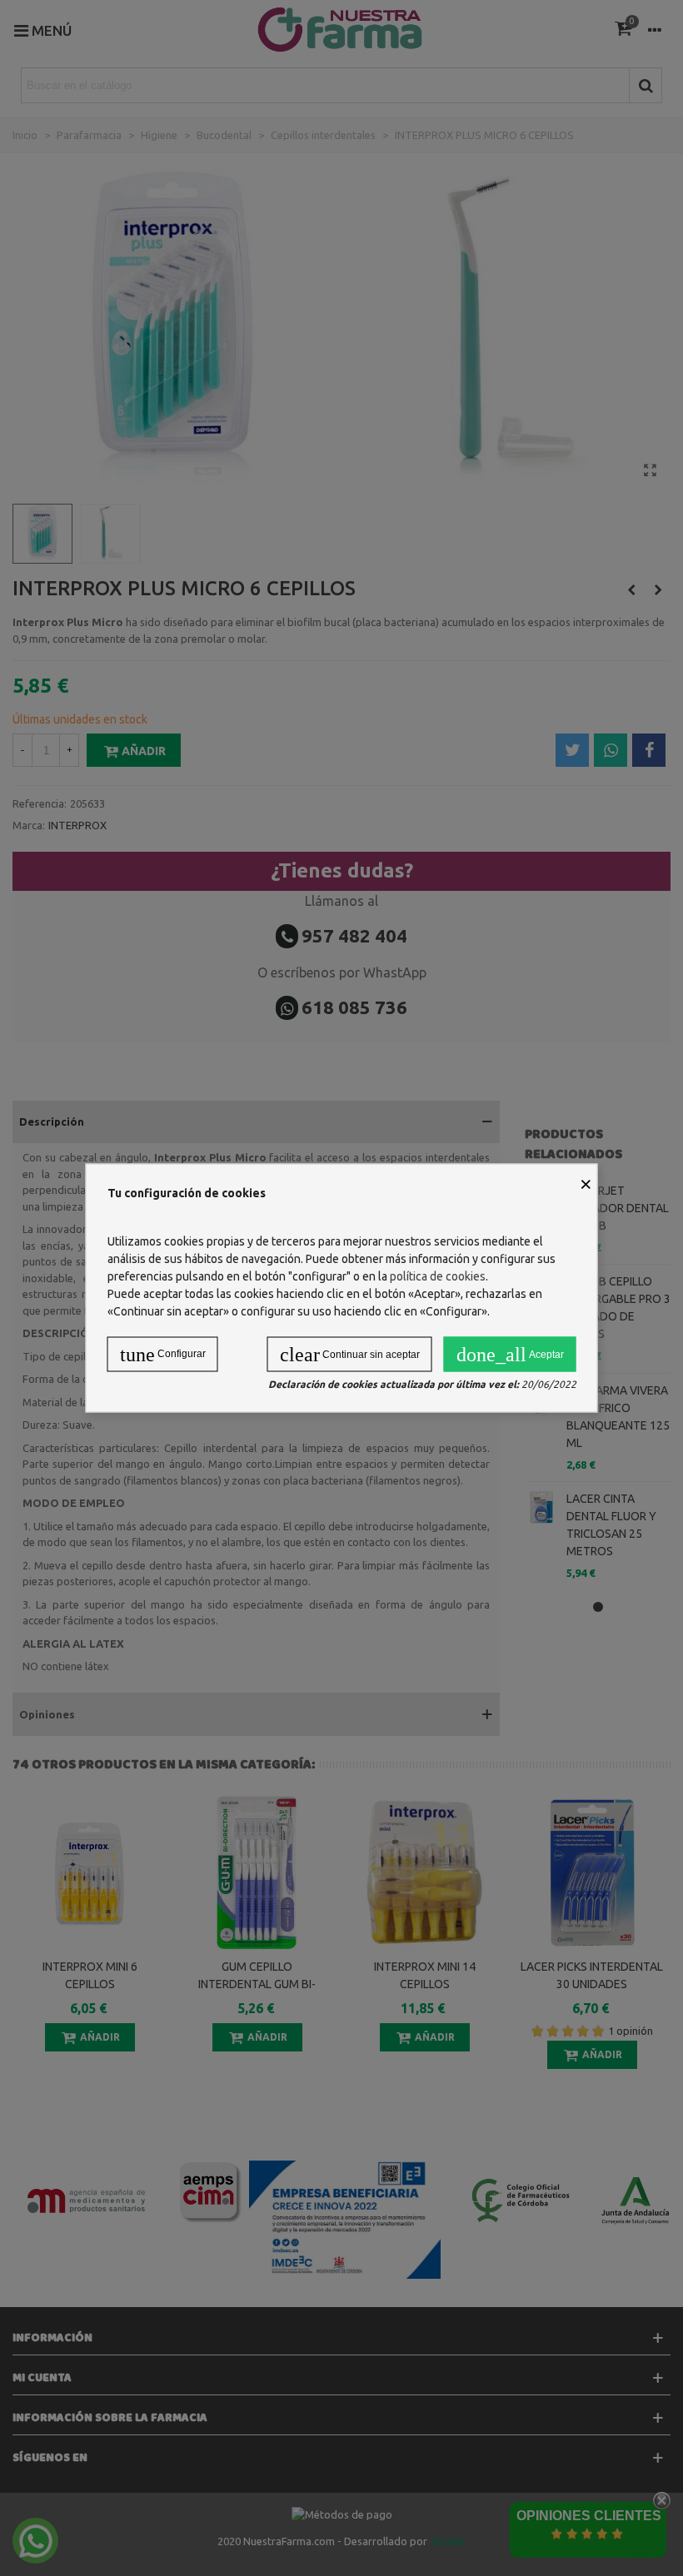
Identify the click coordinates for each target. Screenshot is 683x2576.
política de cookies (438, 1276)
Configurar (163, 1355)
